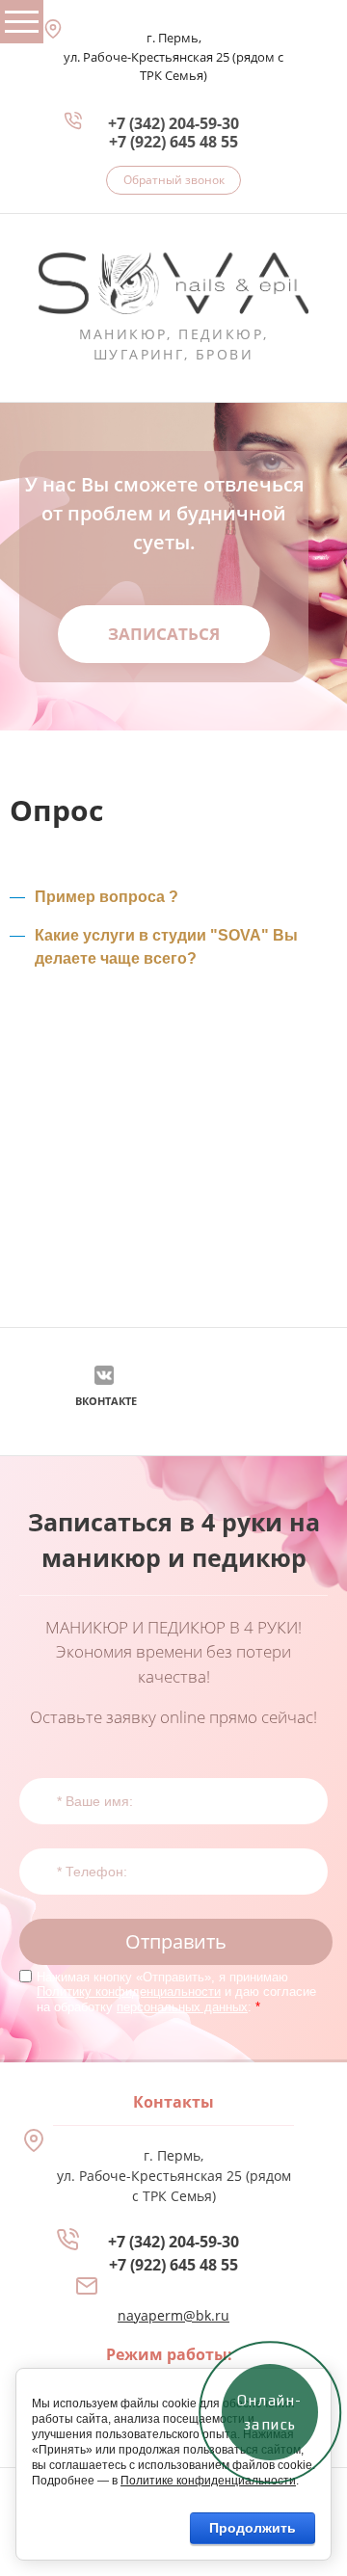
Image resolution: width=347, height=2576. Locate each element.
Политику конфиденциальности (129, 1992)
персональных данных (182, 2007)
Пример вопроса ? (107, 896)
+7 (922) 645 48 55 (173, 142)
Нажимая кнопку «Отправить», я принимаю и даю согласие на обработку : (176, 1992)
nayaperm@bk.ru (173, 2315)
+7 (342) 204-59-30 (173, 123)
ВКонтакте (106, 1401)
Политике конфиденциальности (208, 2481)
